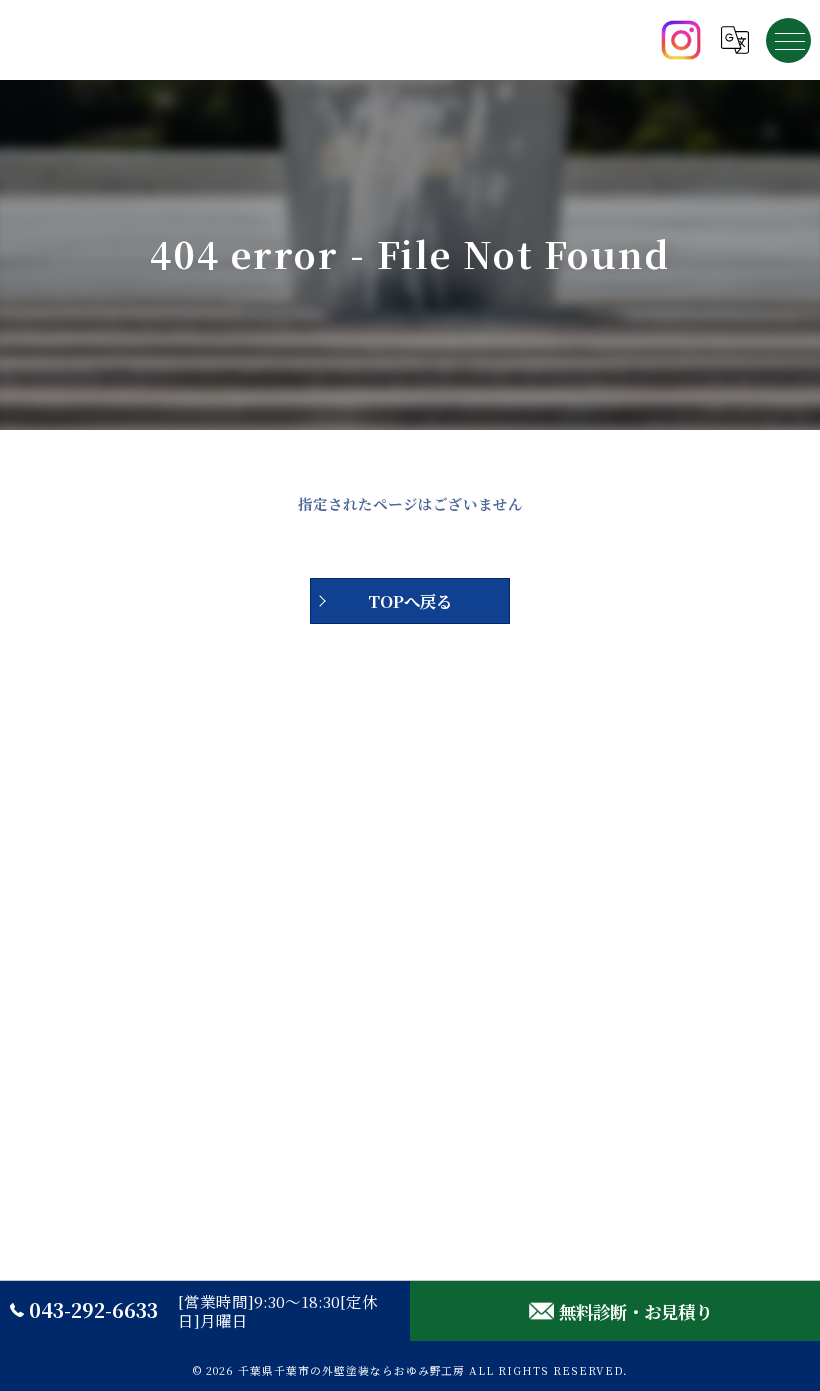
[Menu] (789, 40)
